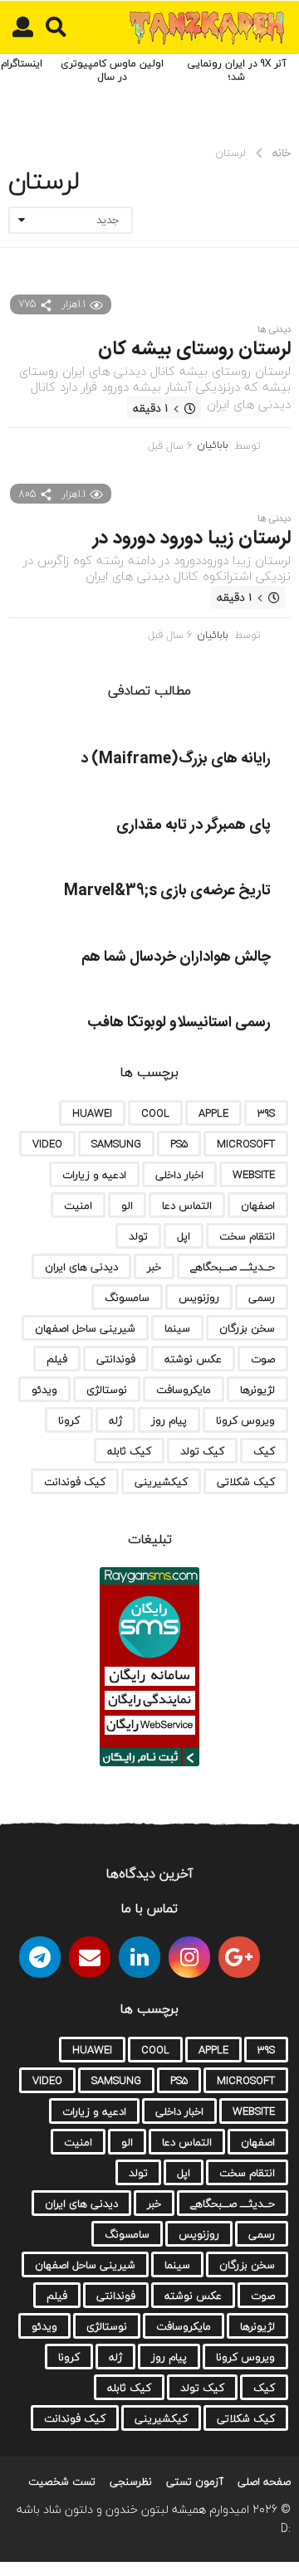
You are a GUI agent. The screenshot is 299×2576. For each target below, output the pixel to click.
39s (266, 1113)
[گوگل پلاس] (239, 1957)
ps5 (179, 1144)
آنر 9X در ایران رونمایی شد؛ (237, 70)
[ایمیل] (90, 1957)
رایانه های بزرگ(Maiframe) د (176, 759)
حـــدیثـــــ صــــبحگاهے (233, 1267)
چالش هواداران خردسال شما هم (176, 957)
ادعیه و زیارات (94, 1175)
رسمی (262, 1298)
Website (254, 1175)
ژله (115, 1420)
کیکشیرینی (161, 1482)
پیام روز (169, 1420)
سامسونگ (127, 1298)
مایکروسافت (184, 1390)
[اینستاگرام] (189, 1957)
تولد (138, 1236)
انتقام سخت (247, 1236)
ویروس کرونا (245, 1420)
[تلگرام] (40, 1957)
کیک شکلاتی (246, 1482)
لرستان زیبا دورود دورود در (192, 538)
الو (127, 1205)
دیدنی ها (274, 329)
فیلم (57, 1359)
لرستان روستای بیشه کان (194, 349)
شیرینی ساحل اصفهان (85, 1328)
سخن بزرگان (247, 1328)
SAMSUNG (116, 1144)
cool (155, 1113)
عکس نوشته (193, 1359)
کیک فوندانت (75, 1482)
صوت (263, 1359)
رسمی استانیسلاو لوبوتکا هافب (179, 1023)
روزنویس (199, 1298)
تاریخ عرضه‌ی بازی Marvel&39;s (167, 891)
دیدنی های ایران (81, 1267)
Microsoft (246, 1144)
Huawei (92, 1113)
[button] (56, 27)
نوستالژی (107, 1390)
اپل (184, 1236)
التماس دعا (187, 1205)
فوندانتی (116, 1359)
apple (213, 1113)
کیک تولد (202, 1451)
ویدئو (44, 1390)
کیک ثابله (129, 1451)
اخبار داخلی (179, 1175)
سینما (177, 1328)
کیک (264, 1451)
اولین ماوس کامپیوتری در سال (112, 70)
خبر (154, 1267)
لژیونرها (257, 1390)
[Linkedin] (140, 1957)
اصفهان (258, 1205)
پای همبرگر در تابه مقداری (194, 825)
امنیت (78, 1205)
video (47, 1144)
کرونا (69, 1420)
